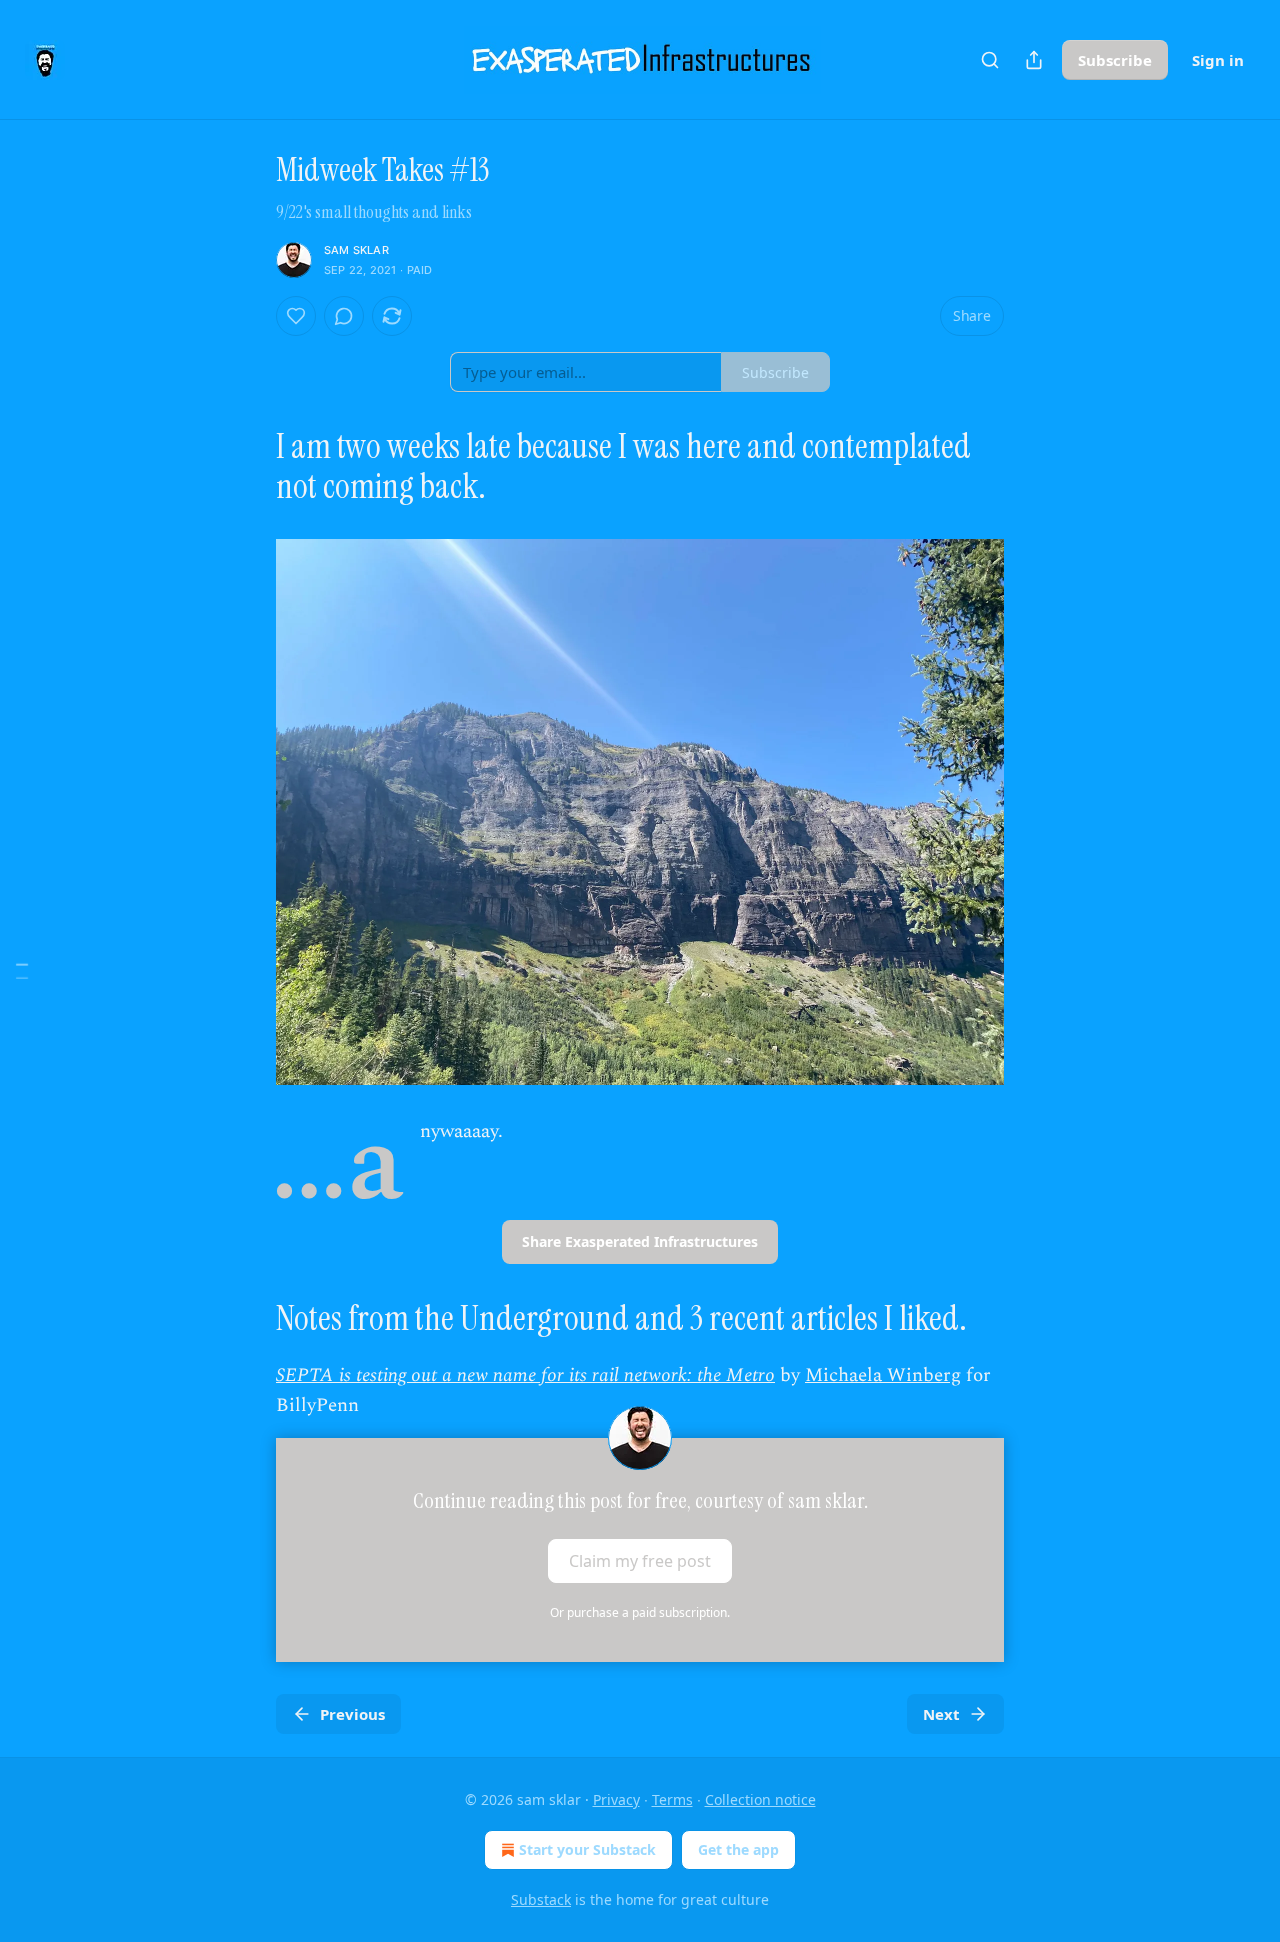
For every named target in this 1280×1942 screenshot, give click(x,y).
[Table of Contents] (22, 971)
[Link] (248, 467)
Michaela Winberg (883, 1375)
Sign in (1218, 60)
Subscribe (1115, 60)
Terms (672, 1799)
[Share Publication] (1034, 60)
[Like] (296, 316)
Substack (541, 1899)
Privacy (616, 1799)
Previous (352, 1714)
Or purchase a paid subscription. (640, 1612)
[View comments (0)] (344, 316)
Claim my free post (640, 1560)
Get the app (738, 1849)
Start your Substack (587, 1849)
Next (941, 1714)
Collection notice (760, 1799)
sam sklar (356, 250)
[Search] (990, 60)
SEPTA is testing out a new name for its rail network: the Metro (525, 1375)
